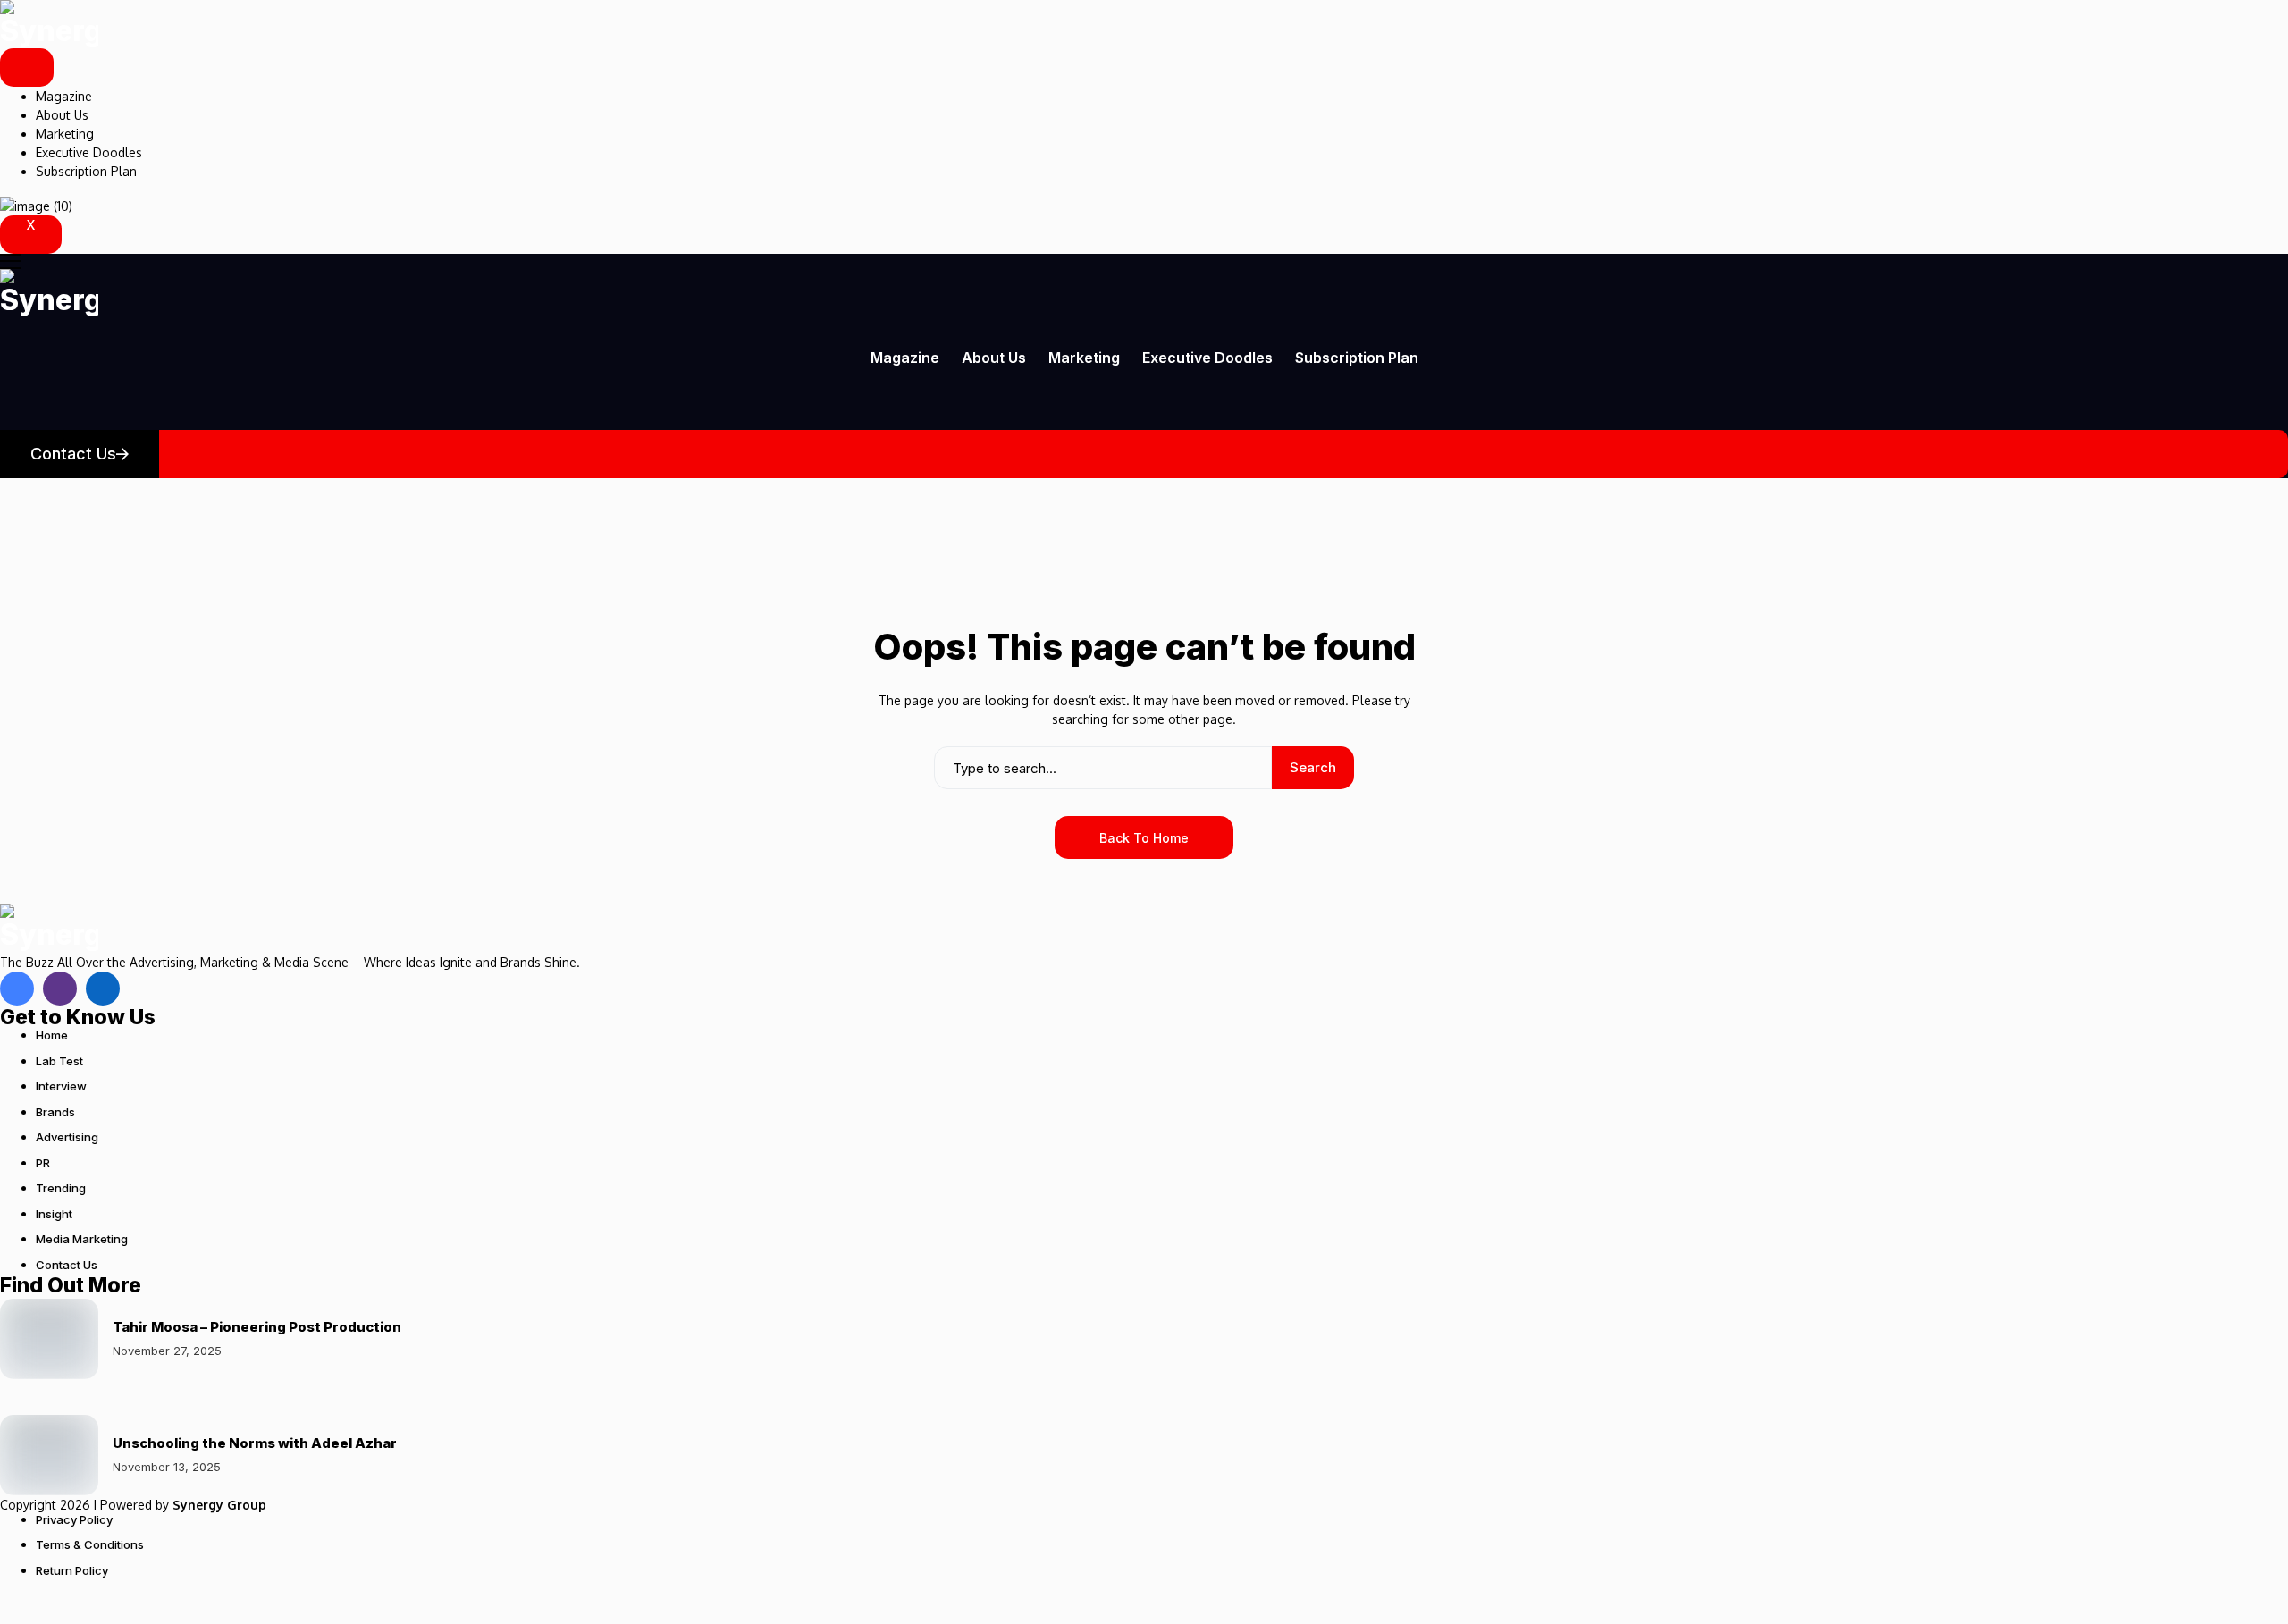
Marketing (65, 134)
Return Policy (72, 1570)
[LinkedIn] (103, 989)
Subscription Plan (86, 171)
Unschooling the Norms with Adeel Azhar (255, 1443)
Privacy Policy (74, 1519)
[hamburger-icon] (27, 67)
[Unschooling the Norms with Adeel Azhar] (49, 1455)
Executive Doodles (89, 152)
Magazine (64, 96)
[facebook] (17, 989)
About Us (62, 115)
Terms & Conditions (90, 1544)
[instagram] (60, 989)
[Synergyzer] (49, 24)
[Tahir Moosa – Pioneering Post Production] (49, 1339)
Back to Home (1144, 838)
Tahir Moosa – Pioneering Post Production (257, 1327)
